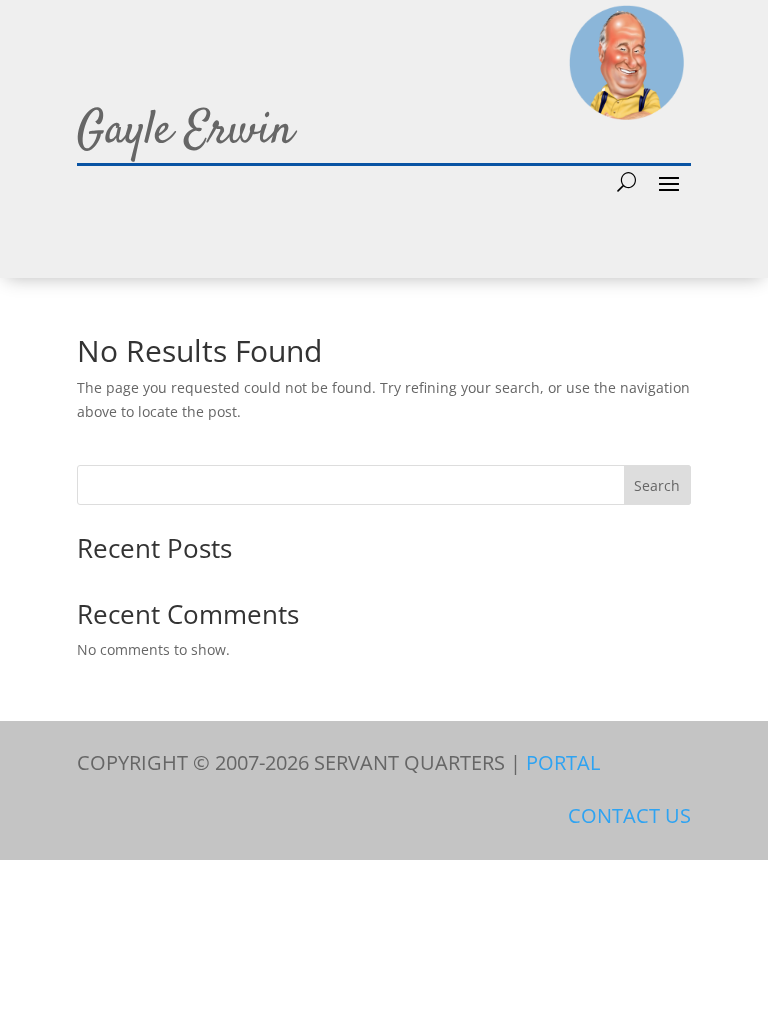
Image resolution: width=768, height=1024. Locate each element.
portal (563, 762)
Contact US (629, 815)
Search (657, 485)
